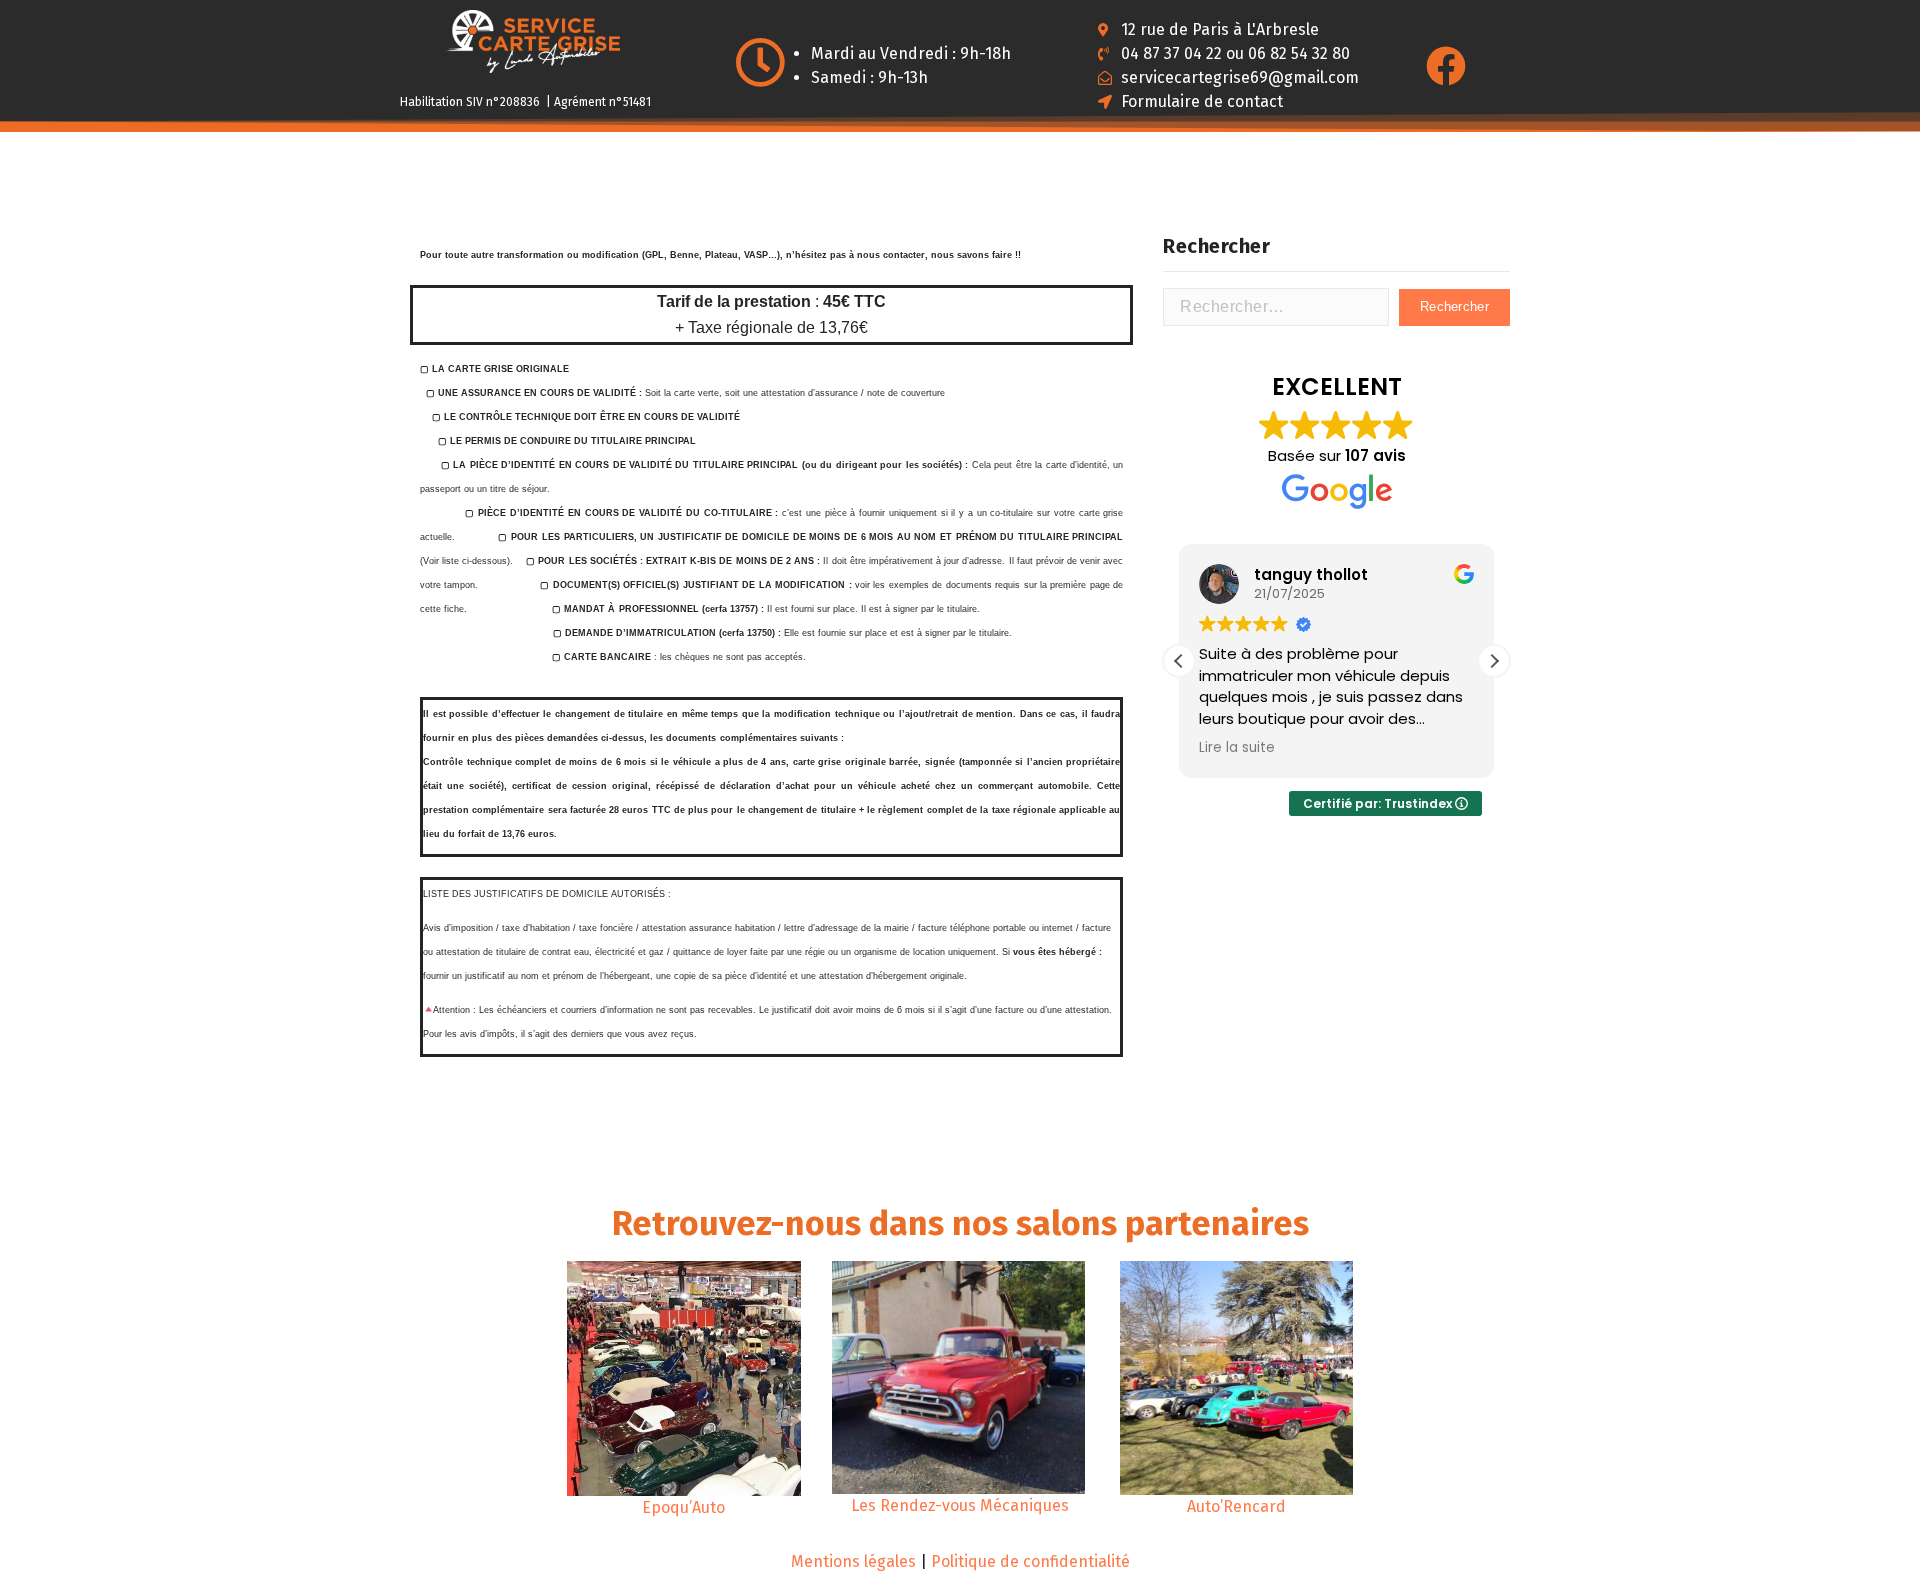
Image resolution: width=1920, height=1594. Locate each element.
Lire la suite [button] (1237, 748)
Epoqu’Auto (683, 1507)
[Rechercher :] (1276, 307)
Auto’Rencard (1236, 1506)
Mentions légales (853, 1561)
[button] (1494, 661)
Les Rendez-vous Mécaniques (960, 1505)
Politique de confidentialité (1030, 1561)
